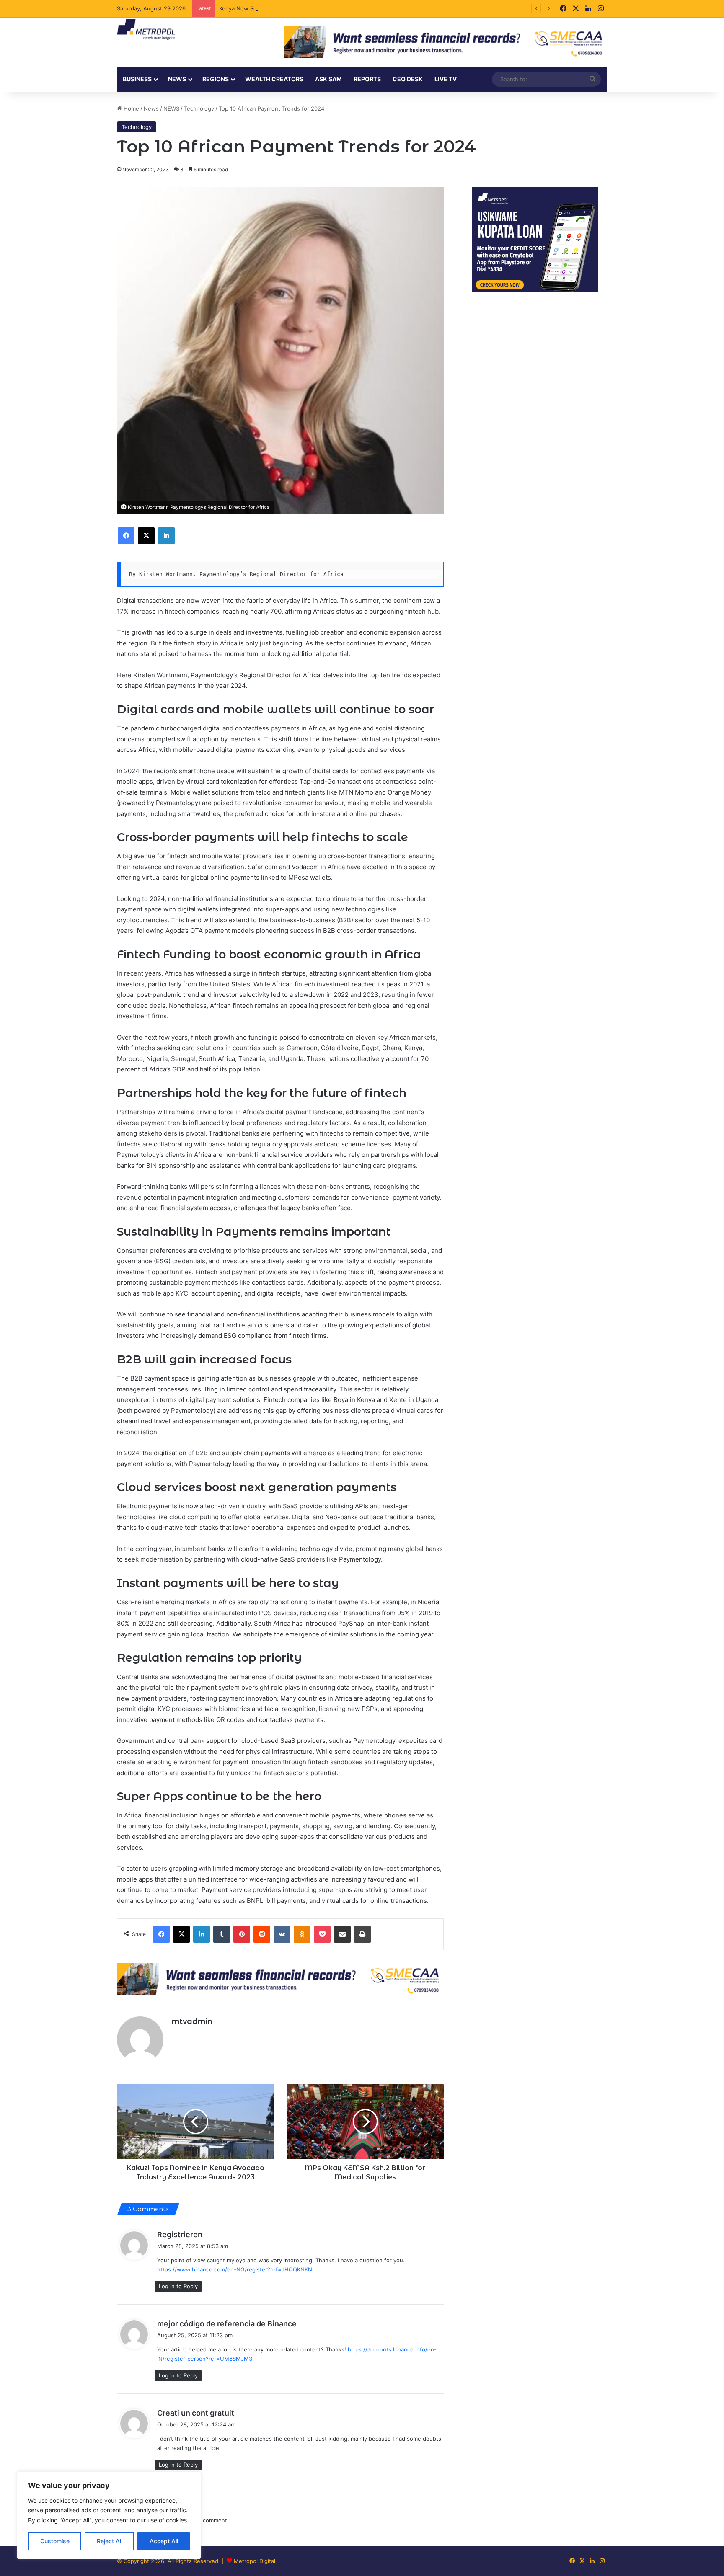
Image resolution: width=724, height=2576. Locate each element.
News (151, 108)
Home (131, 108)
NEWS (177, 79)
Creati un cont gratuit (196, 2413)
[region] (109, 2515)
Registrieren (180, 2234)
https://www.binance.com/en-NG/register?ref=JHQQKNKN (235, 2269)
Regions (216, 79)
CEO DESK (408, 79)
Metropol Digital (255, 2561)
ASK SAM (328, 79)
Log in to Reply (178, 2286)
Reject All (110, 2541)
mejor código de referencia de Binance (227, 2324)
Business (137, 79)
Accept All (164, 2541)
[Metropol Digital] (146, 30)
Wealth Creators (274, 79)
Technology (199, 108)
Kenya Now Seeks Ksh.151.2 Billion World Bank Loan (287, 8)
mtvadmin (192, 2021)
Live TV (446, 79)
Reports (367, 79)
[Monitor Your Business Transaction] (280, 1979)
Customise (55, 2541)
